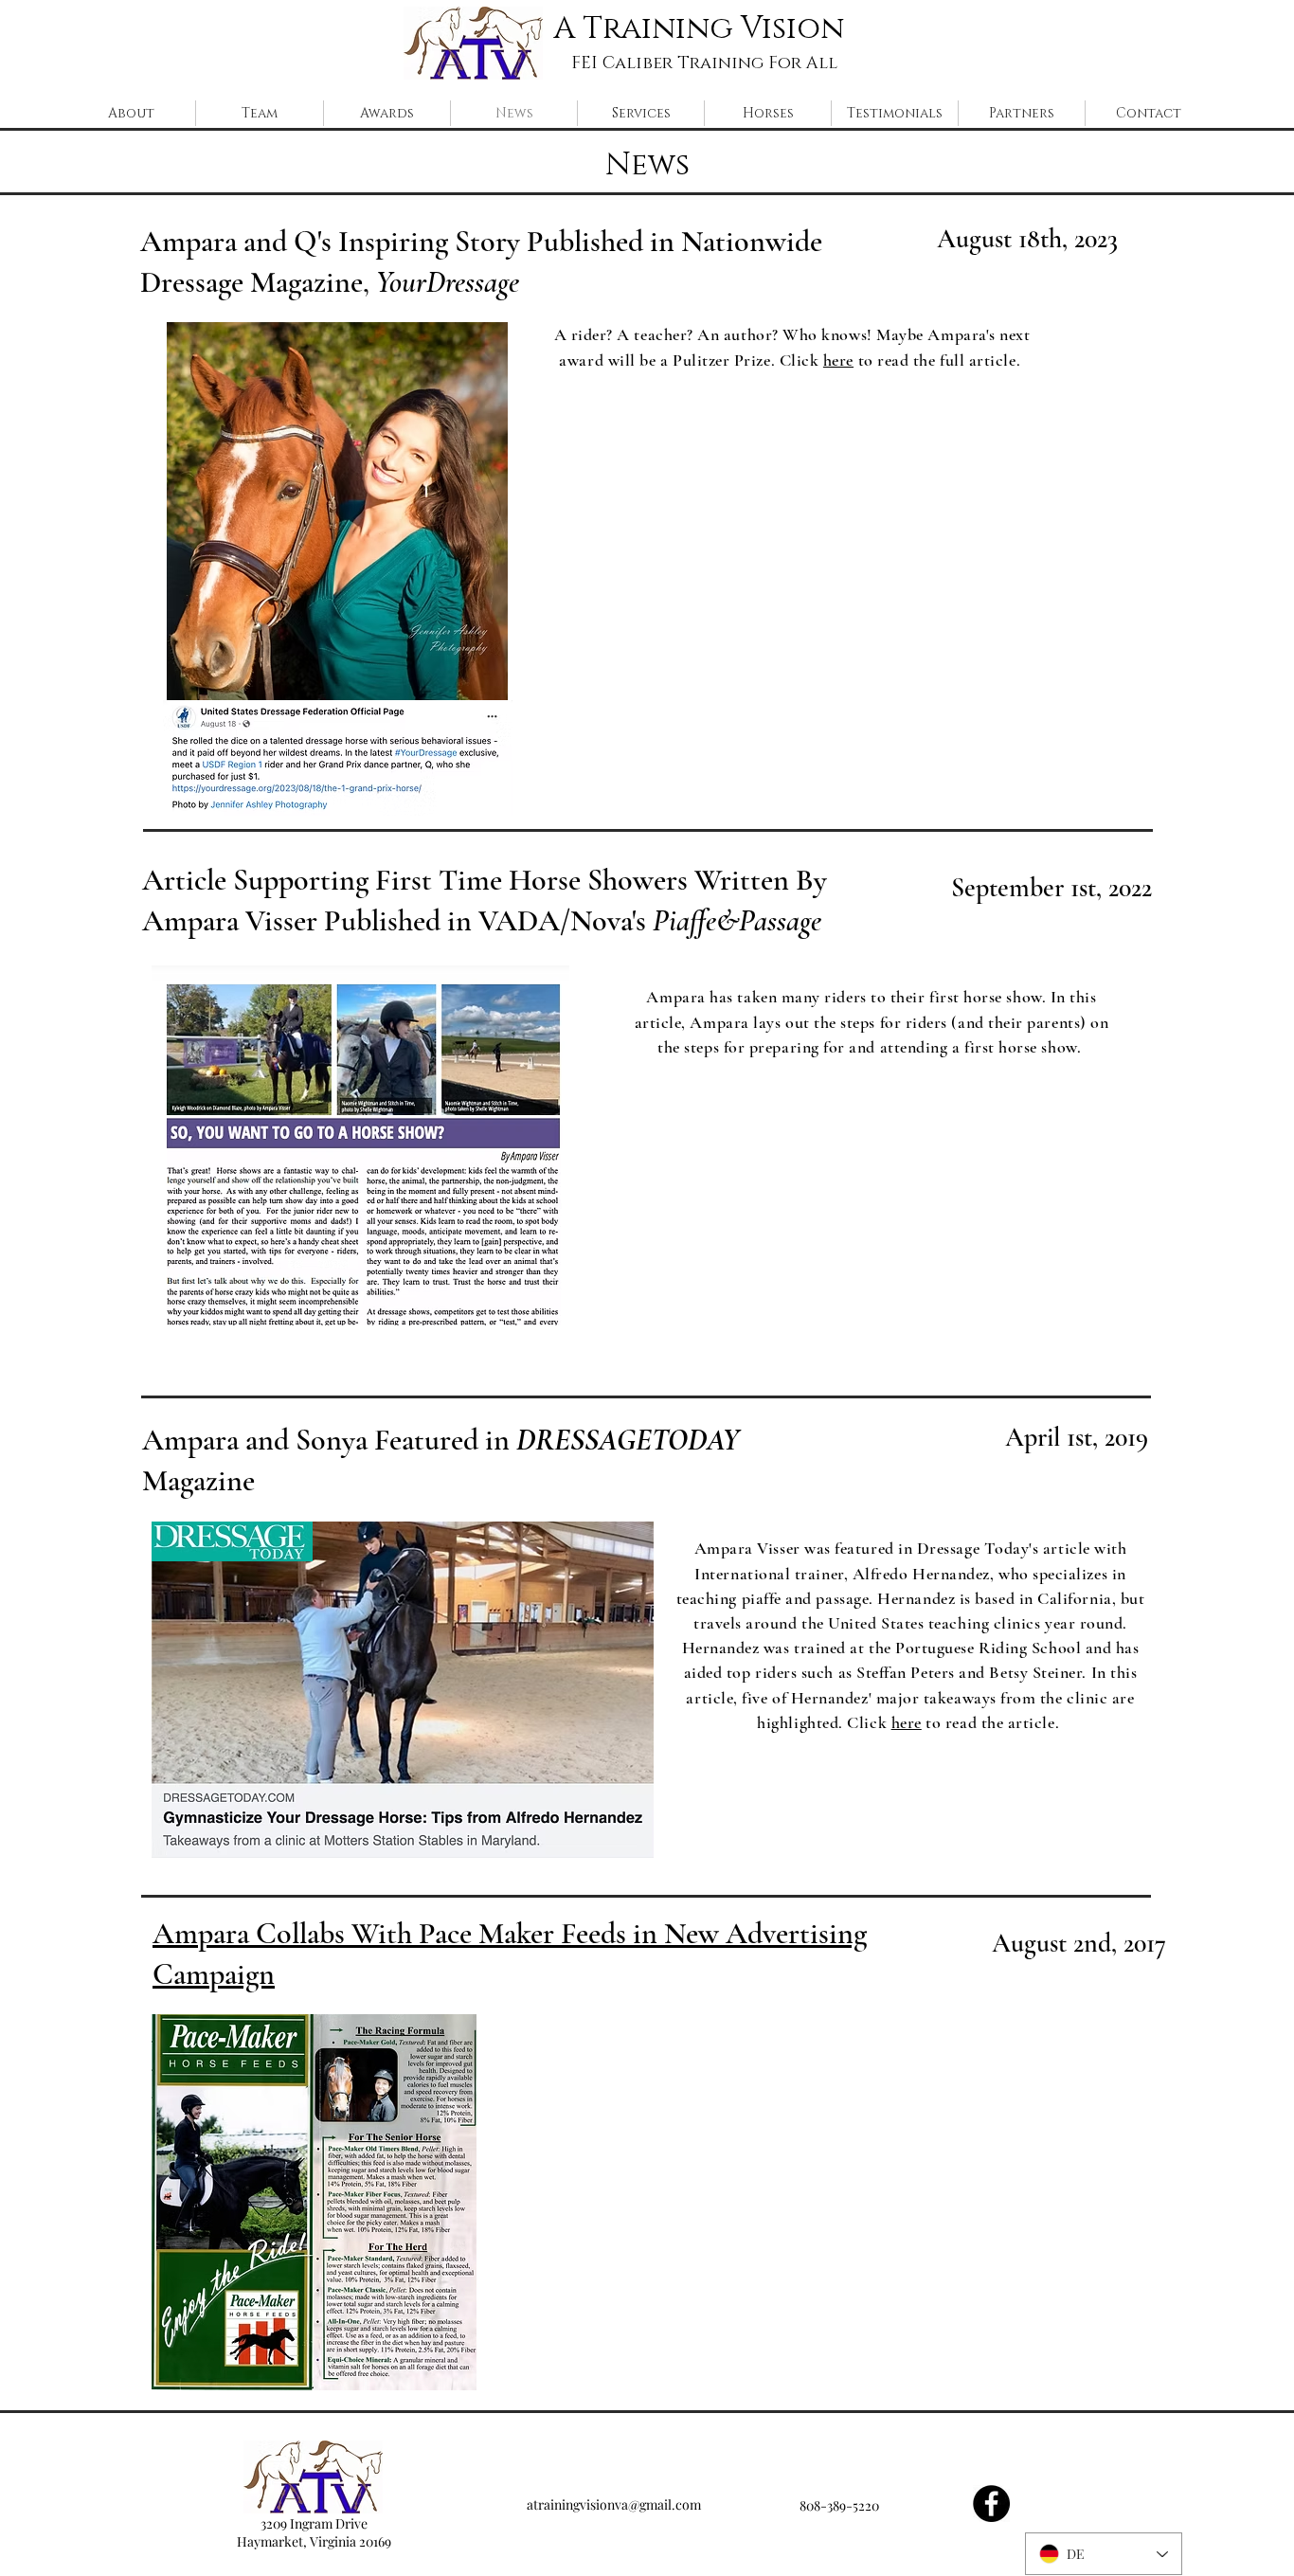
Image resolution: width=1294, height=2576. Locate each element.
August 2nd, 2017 (1079, 1943)
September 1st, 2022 (1051, 888)
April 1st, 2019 (1077, 1437)
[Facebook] (991, 2504)
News (647, 165)
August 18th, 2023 (1027, 239)
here (838, 360)
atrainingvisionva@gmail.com (614, 2504)
